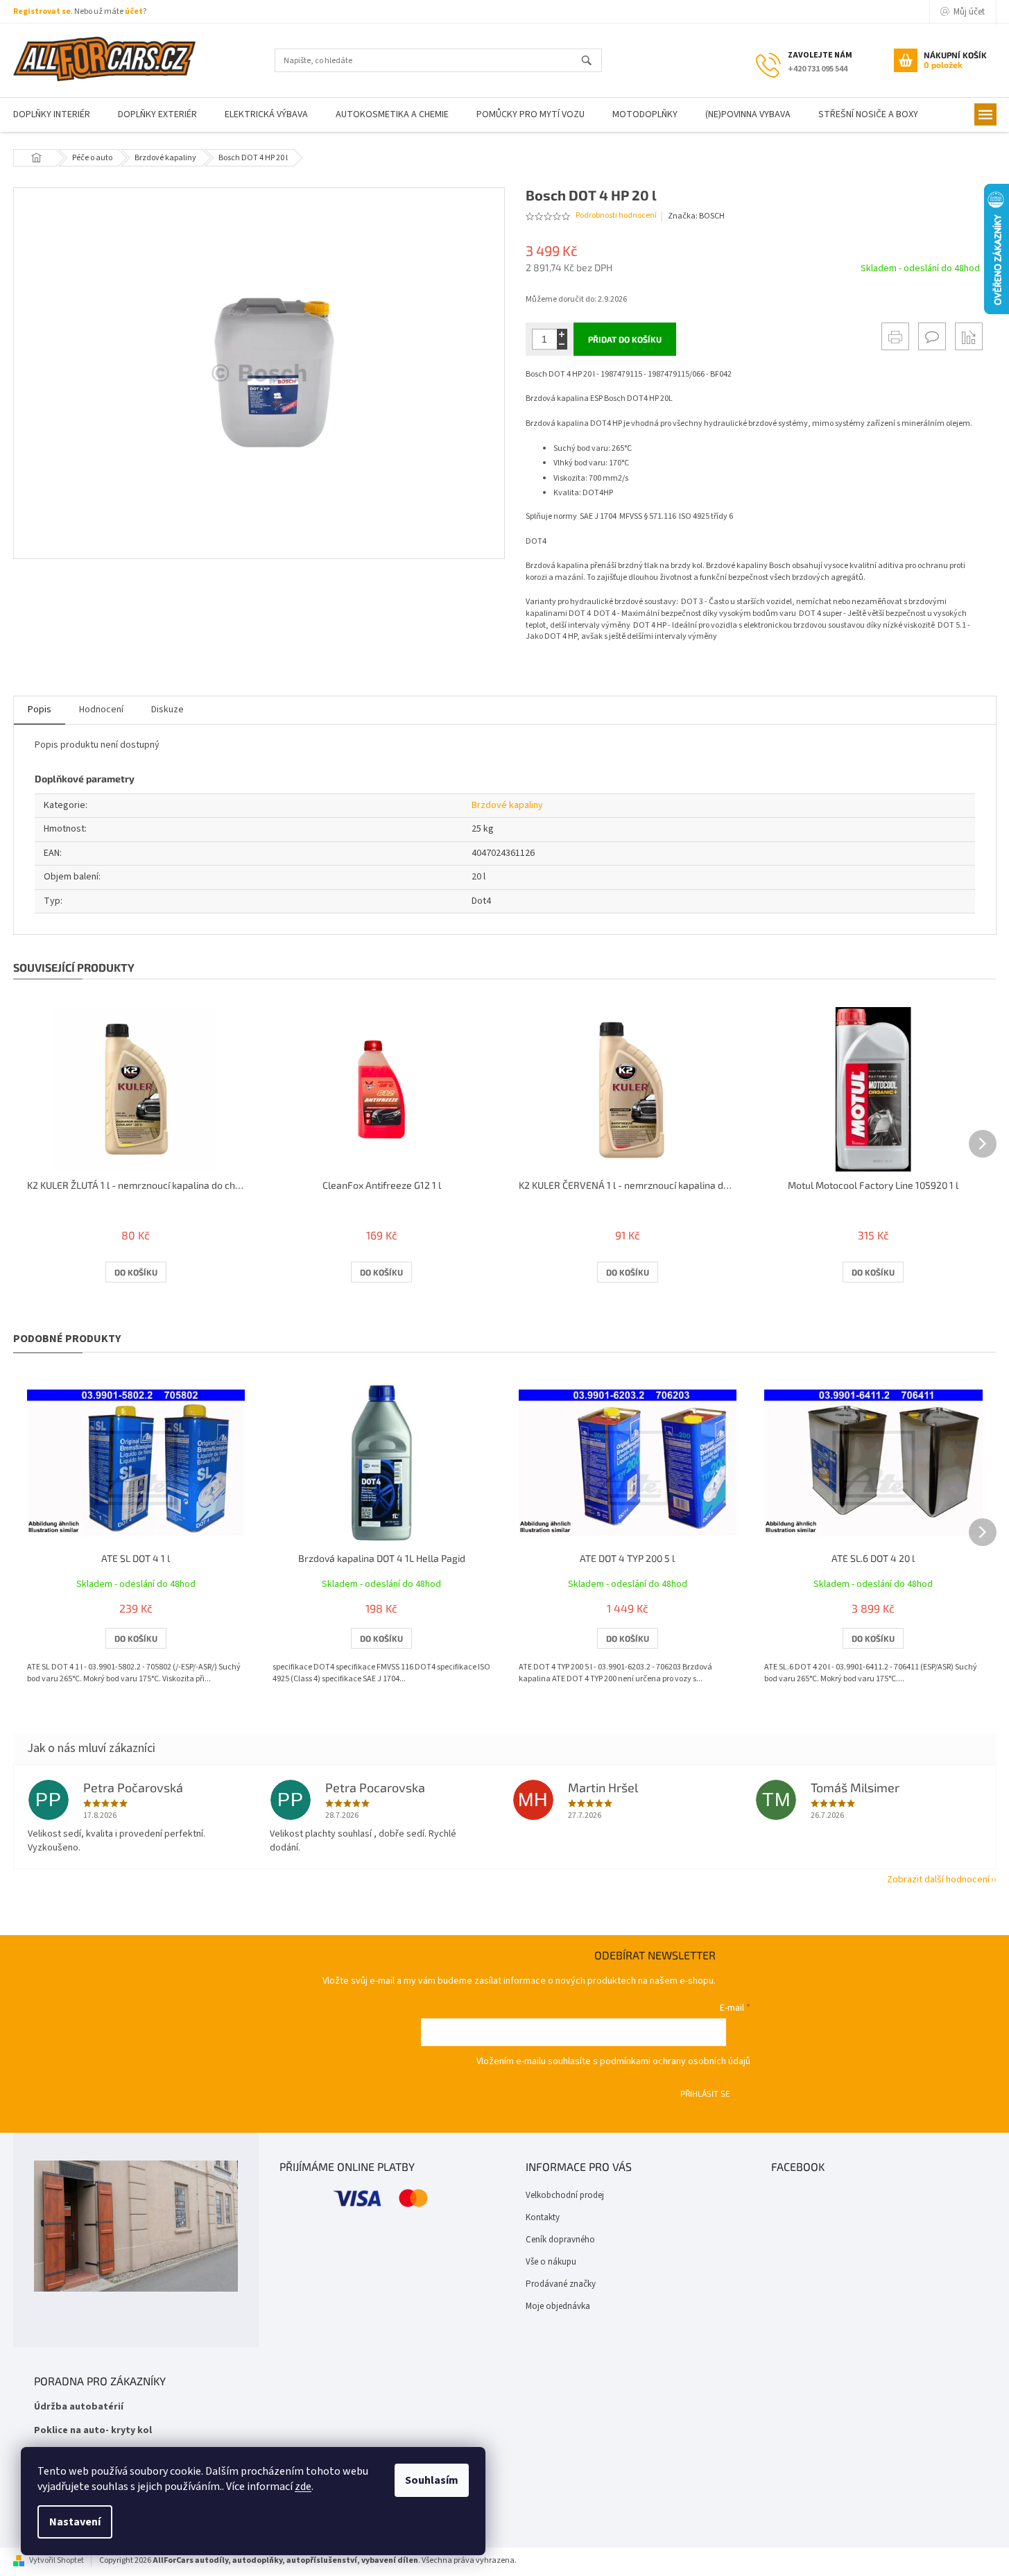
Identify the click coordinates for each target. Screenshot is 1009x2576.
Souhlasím (432, 2480)
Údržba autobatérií (79, 2407)
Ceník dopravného (560, 2240)
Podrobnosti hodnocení (616, 216)
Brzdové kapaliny (507, 805)
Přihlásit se (705, 2093)
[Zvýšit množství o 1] (562, 334)
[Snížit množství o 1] (562, 344)
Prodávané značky (561, 2284)
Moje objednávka (558, 2306)
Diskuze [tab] (167, 710)
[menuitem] (157, 115)
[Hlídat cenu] (969, 336)
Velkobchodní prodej (565, 2195)
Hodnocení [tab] (101, 710)
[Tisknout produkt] (895, 336)
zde (303, 2487)
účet (134, 11)
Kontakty (543, 2217)
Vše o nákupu (551, 2262)
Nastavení (75, 2522)
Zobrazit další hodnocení (938, 1880)
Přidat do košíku (625, 339)
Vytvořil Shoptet (57, 2560)
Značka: (696, 216)
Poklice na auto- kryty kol (93, 2431)
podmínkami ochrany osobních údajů (675, 2061)
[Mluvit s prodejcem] (932, 336)
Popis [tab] (40, 710)
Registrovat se (42, 11)
